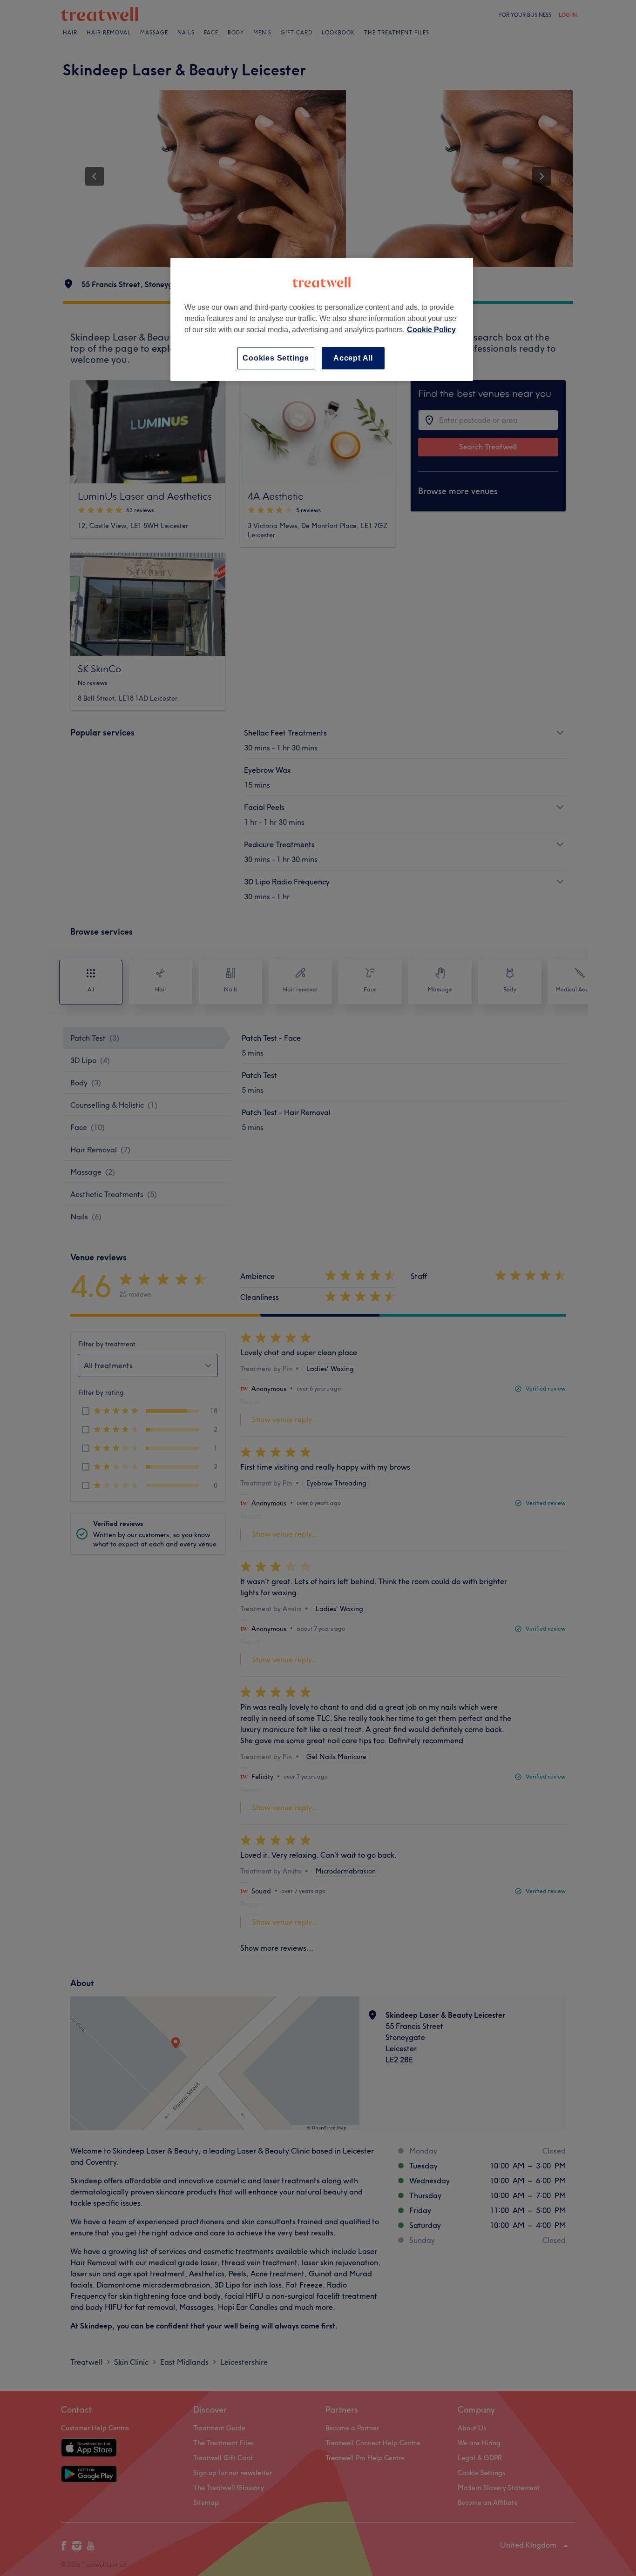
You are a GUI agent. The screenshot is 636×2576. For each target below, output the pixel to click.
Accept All (353, 358)
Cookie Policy (431, 330)
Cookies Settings (276, 358)
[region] (322, 319)
